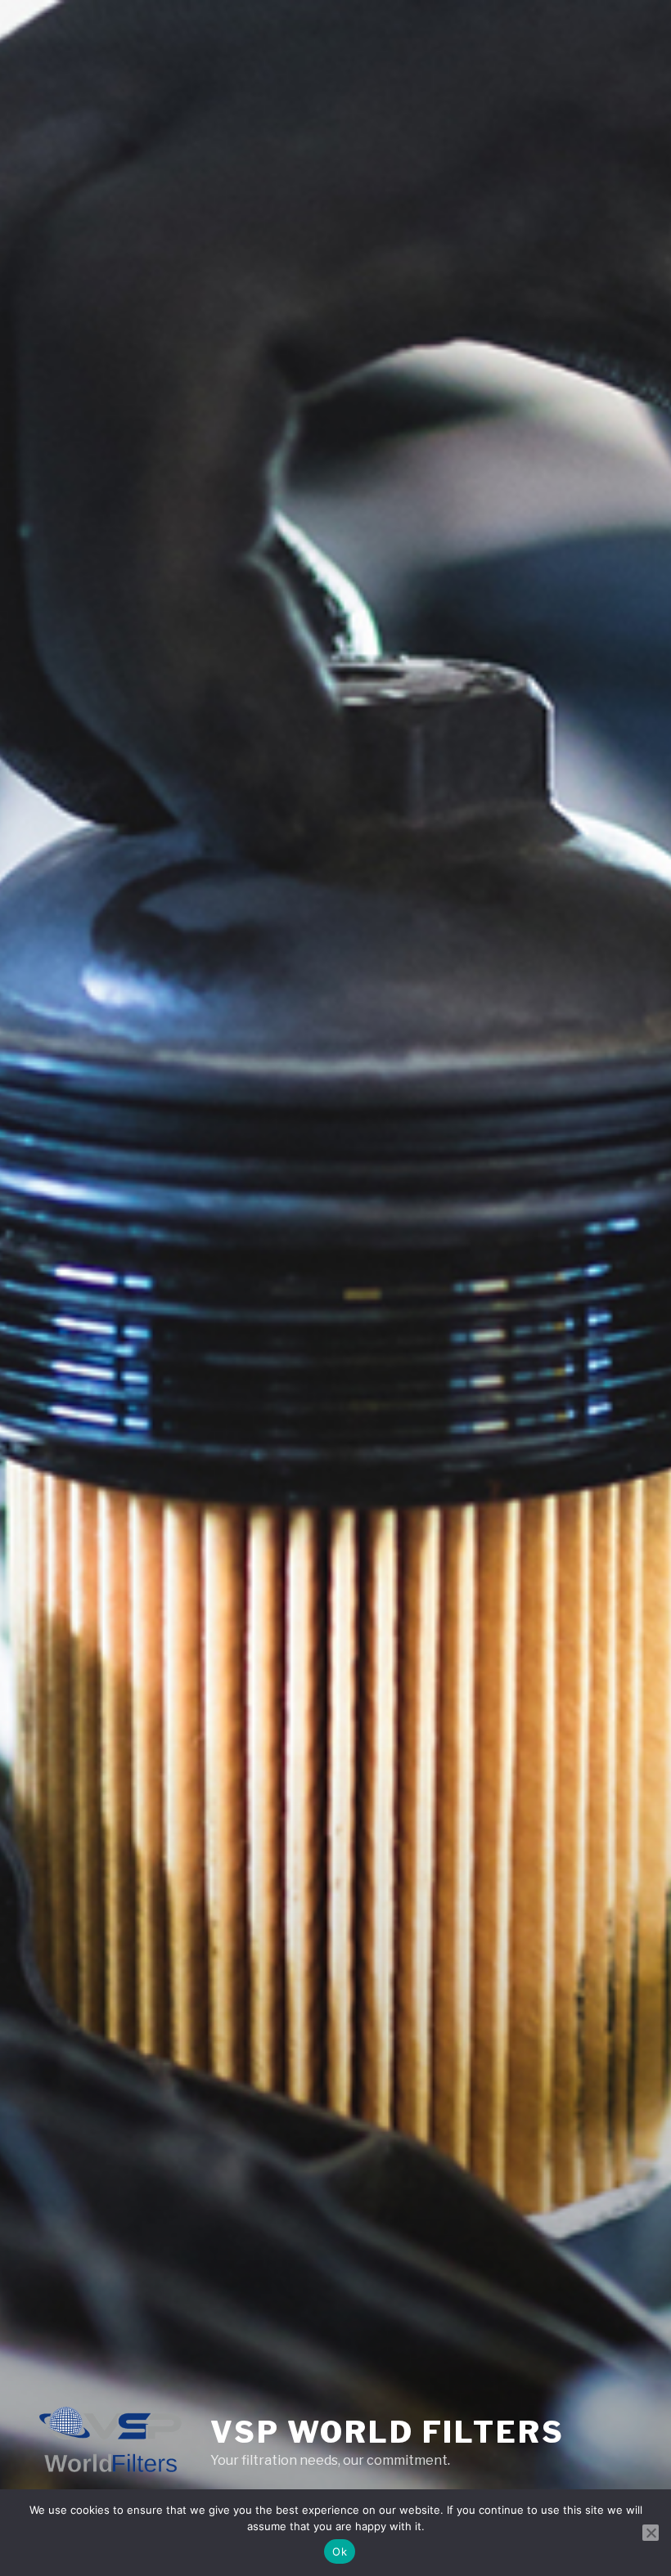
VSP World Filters (387, 2432)
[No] (651, 2533)
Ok (340, 2551)
